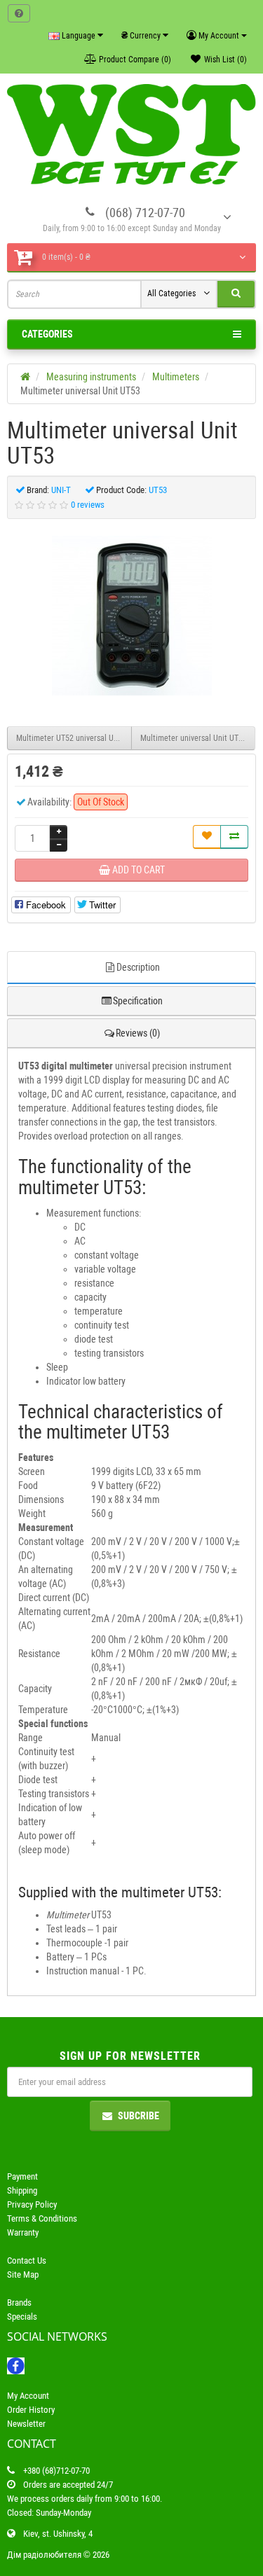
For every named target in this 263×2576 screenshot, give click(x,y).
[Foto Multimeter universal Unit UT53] (132, 616)
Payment (22, 2176)
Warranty (23, 2232)
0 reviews (88, 505)
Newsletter (26, 2424)
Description (138, 967)
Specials (22, 2317)
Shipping (22, 2190)
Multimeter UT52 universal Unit (69, 738)
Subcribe (139, 2116)
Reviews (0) (138, 1033)
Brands (19, 2303)
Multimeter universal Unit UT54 (194, 738)
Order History (31, 2410)
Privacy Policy (32, 2204)
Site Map (23, 2274)
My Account (28, 2396)
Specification (138, 1001)
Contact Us (27, 2260)
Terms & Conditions (42, 2218)
